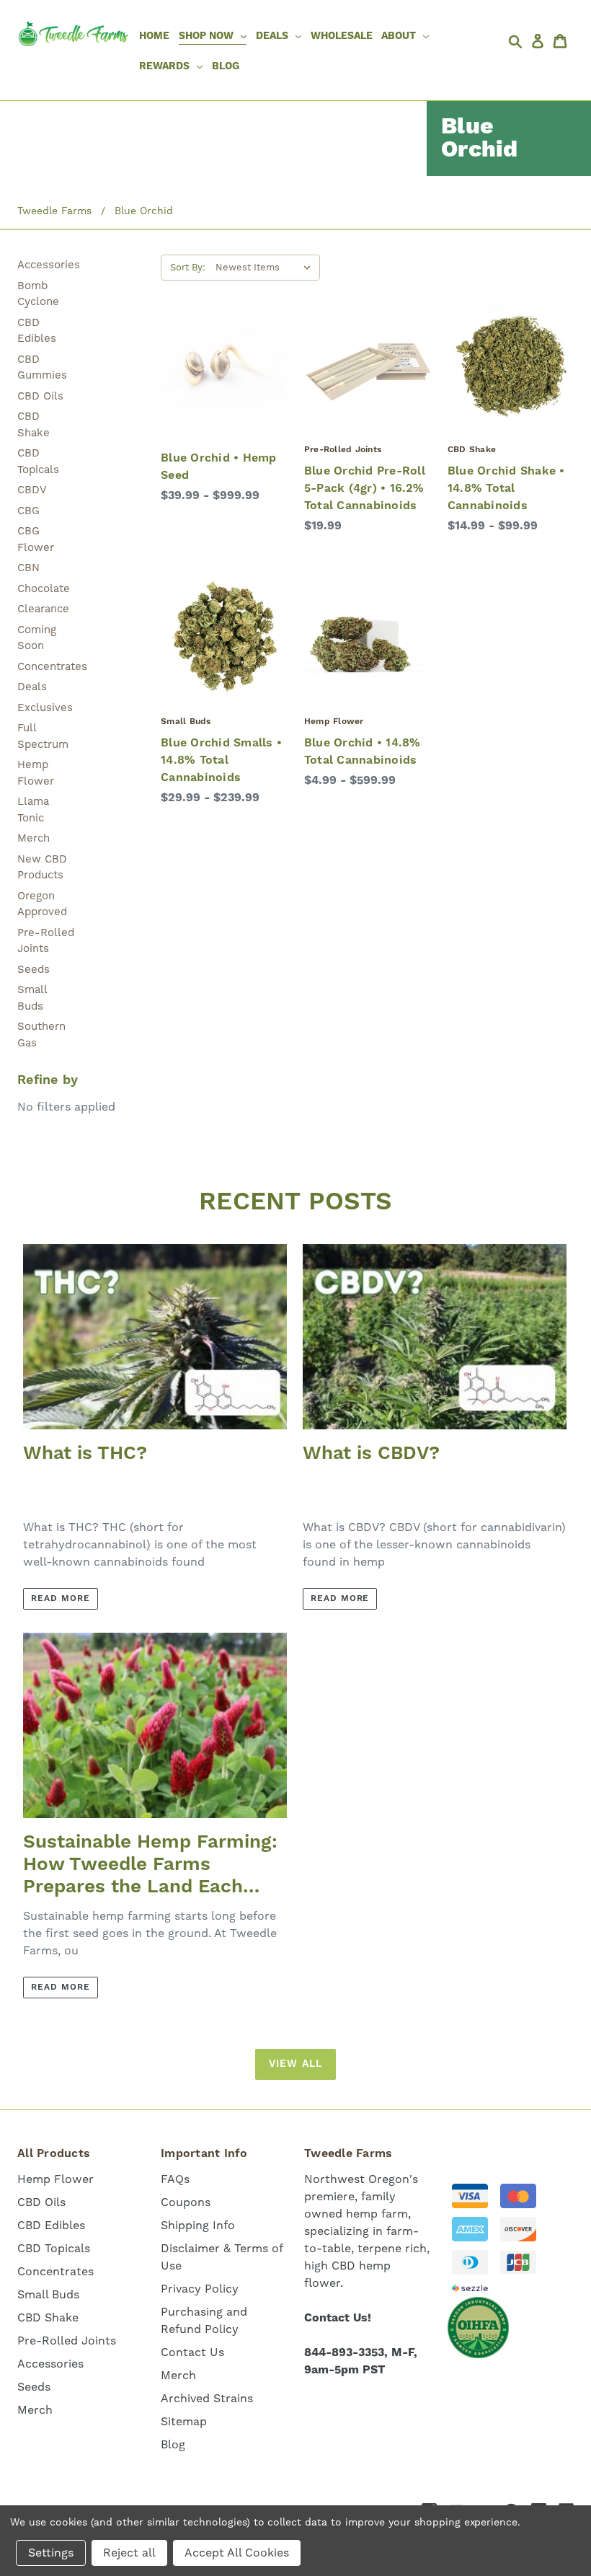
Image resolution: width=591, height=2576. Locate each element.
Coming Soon (37, 638)
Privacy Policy (200, 2289)
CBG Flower (36, 539)
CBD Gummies (42, 367)
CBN (28, 568)
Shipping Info (198, 2225)
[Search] (517, 41)
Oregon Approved (42, 904)
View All (295, 2064)
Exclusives (45, 707)
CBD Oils (40, 396)
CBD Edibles (37, 331)
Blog (226, 66)
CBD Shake (34, 424)
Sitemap (184, 2421)
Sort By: (188, 267)
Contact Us (192, 2352)
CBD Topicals (38, 461)
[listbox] (266, 268)
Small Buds (32, 998)
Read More (61, 1598)
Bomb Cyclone (38, 294)
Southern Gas (41, 1035)
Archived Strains (207, 2398)
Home (154, 36)
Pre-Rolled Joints (46, 941)
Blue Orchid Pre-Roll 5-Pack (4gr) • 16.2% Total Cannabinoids (365, 488)
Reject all (129, 2553)
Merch (34, 838)
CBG (28, 511)
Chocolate (44, 588)
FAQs (175, 2179)
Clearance (43, 609)
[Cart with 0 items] (562, 41)
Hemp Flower (36, 773)
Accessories (46, 265)
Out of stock (224, 396)
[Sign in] (539, 41)
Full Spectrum (43, 736)
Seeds (34, 969)
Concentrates (46, 666)
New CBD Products (42, 867)
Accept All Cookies (237, 2553)
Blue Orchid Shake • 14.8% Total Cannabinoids (506, 488)
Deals (32, 687)
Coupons (186, 2202)
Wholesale (342, 36)
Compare (219, 367)
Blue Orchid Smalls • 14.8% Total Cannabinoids (221, 760)
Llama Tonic (33, 810)
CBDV (32, 490)
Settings (51, 2553)
